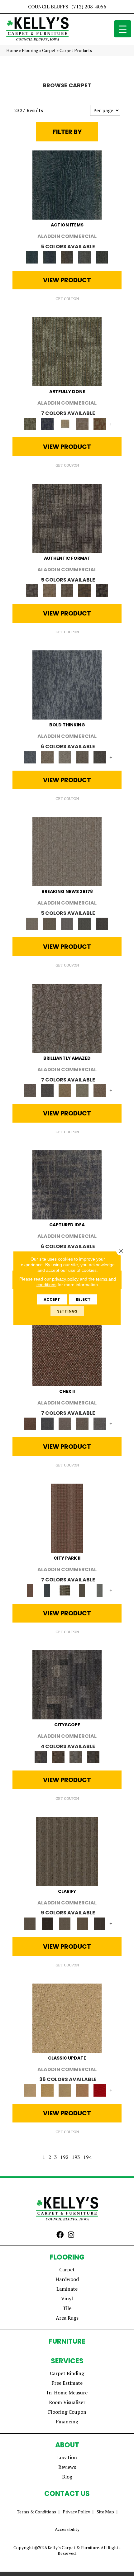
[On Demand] (84, 923)
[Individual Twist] (67, 590)
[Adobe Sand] (67, 2018)
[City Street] (102, 257)
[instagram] (71, 2235)
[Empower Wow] (82, 1090)
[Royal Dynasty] (100, 2090)
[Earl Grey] (84, 257)
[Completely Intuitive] (65, 1090)
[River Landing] (47, 1423)
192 (64, 2157)
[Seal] (100, 757)
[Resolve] (67, 1851)
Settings (67, 1311)
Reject (83, 1299)
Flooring (30, 50)
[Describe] (65, 1923)
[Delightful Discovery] (67, 351)
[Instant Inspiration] (100, 1090)
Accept (52, 1299)
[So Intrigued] (67, 1018)
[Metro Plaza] (82, 1423)
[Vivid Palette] (100, 423)
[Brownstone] (67, 257)
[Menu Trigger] (123, 29)
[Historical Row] (93, 1756)
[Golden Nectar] (47, 2090)
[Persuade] (82, 1923)
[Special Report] (50, 923)
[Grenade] (47, 757)
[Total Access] (102, 923)
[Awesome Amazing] (82, 423)
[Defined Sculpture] (50, 590)
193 (76, 2157)
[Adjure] (100, 1923)
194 (87, 2157)
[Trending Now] (67, 851)
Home (12, 50)
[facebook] (60, 2235)
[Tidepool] (67, 185)
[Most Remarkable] (47, 423)
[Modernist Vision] (65, 423)
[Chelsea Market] (67, 1351)
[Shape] (67, 685)
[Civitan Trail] (58, 1756)
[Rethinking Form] (84, 590)
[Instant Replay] (67, 923)
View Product (67, 280)
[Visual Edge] (67, 518)
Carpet (49, 50)
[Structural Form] (102, 590)
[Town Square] (100, 1423)
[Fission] (82, 757)
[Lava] (65, 757)
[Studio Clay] (82, 2090)
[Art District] (65, 1423)
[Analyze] (47, 1923)
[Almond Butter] (65, 2090)
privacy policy (65, 1279)
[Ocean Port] (50, 257)
